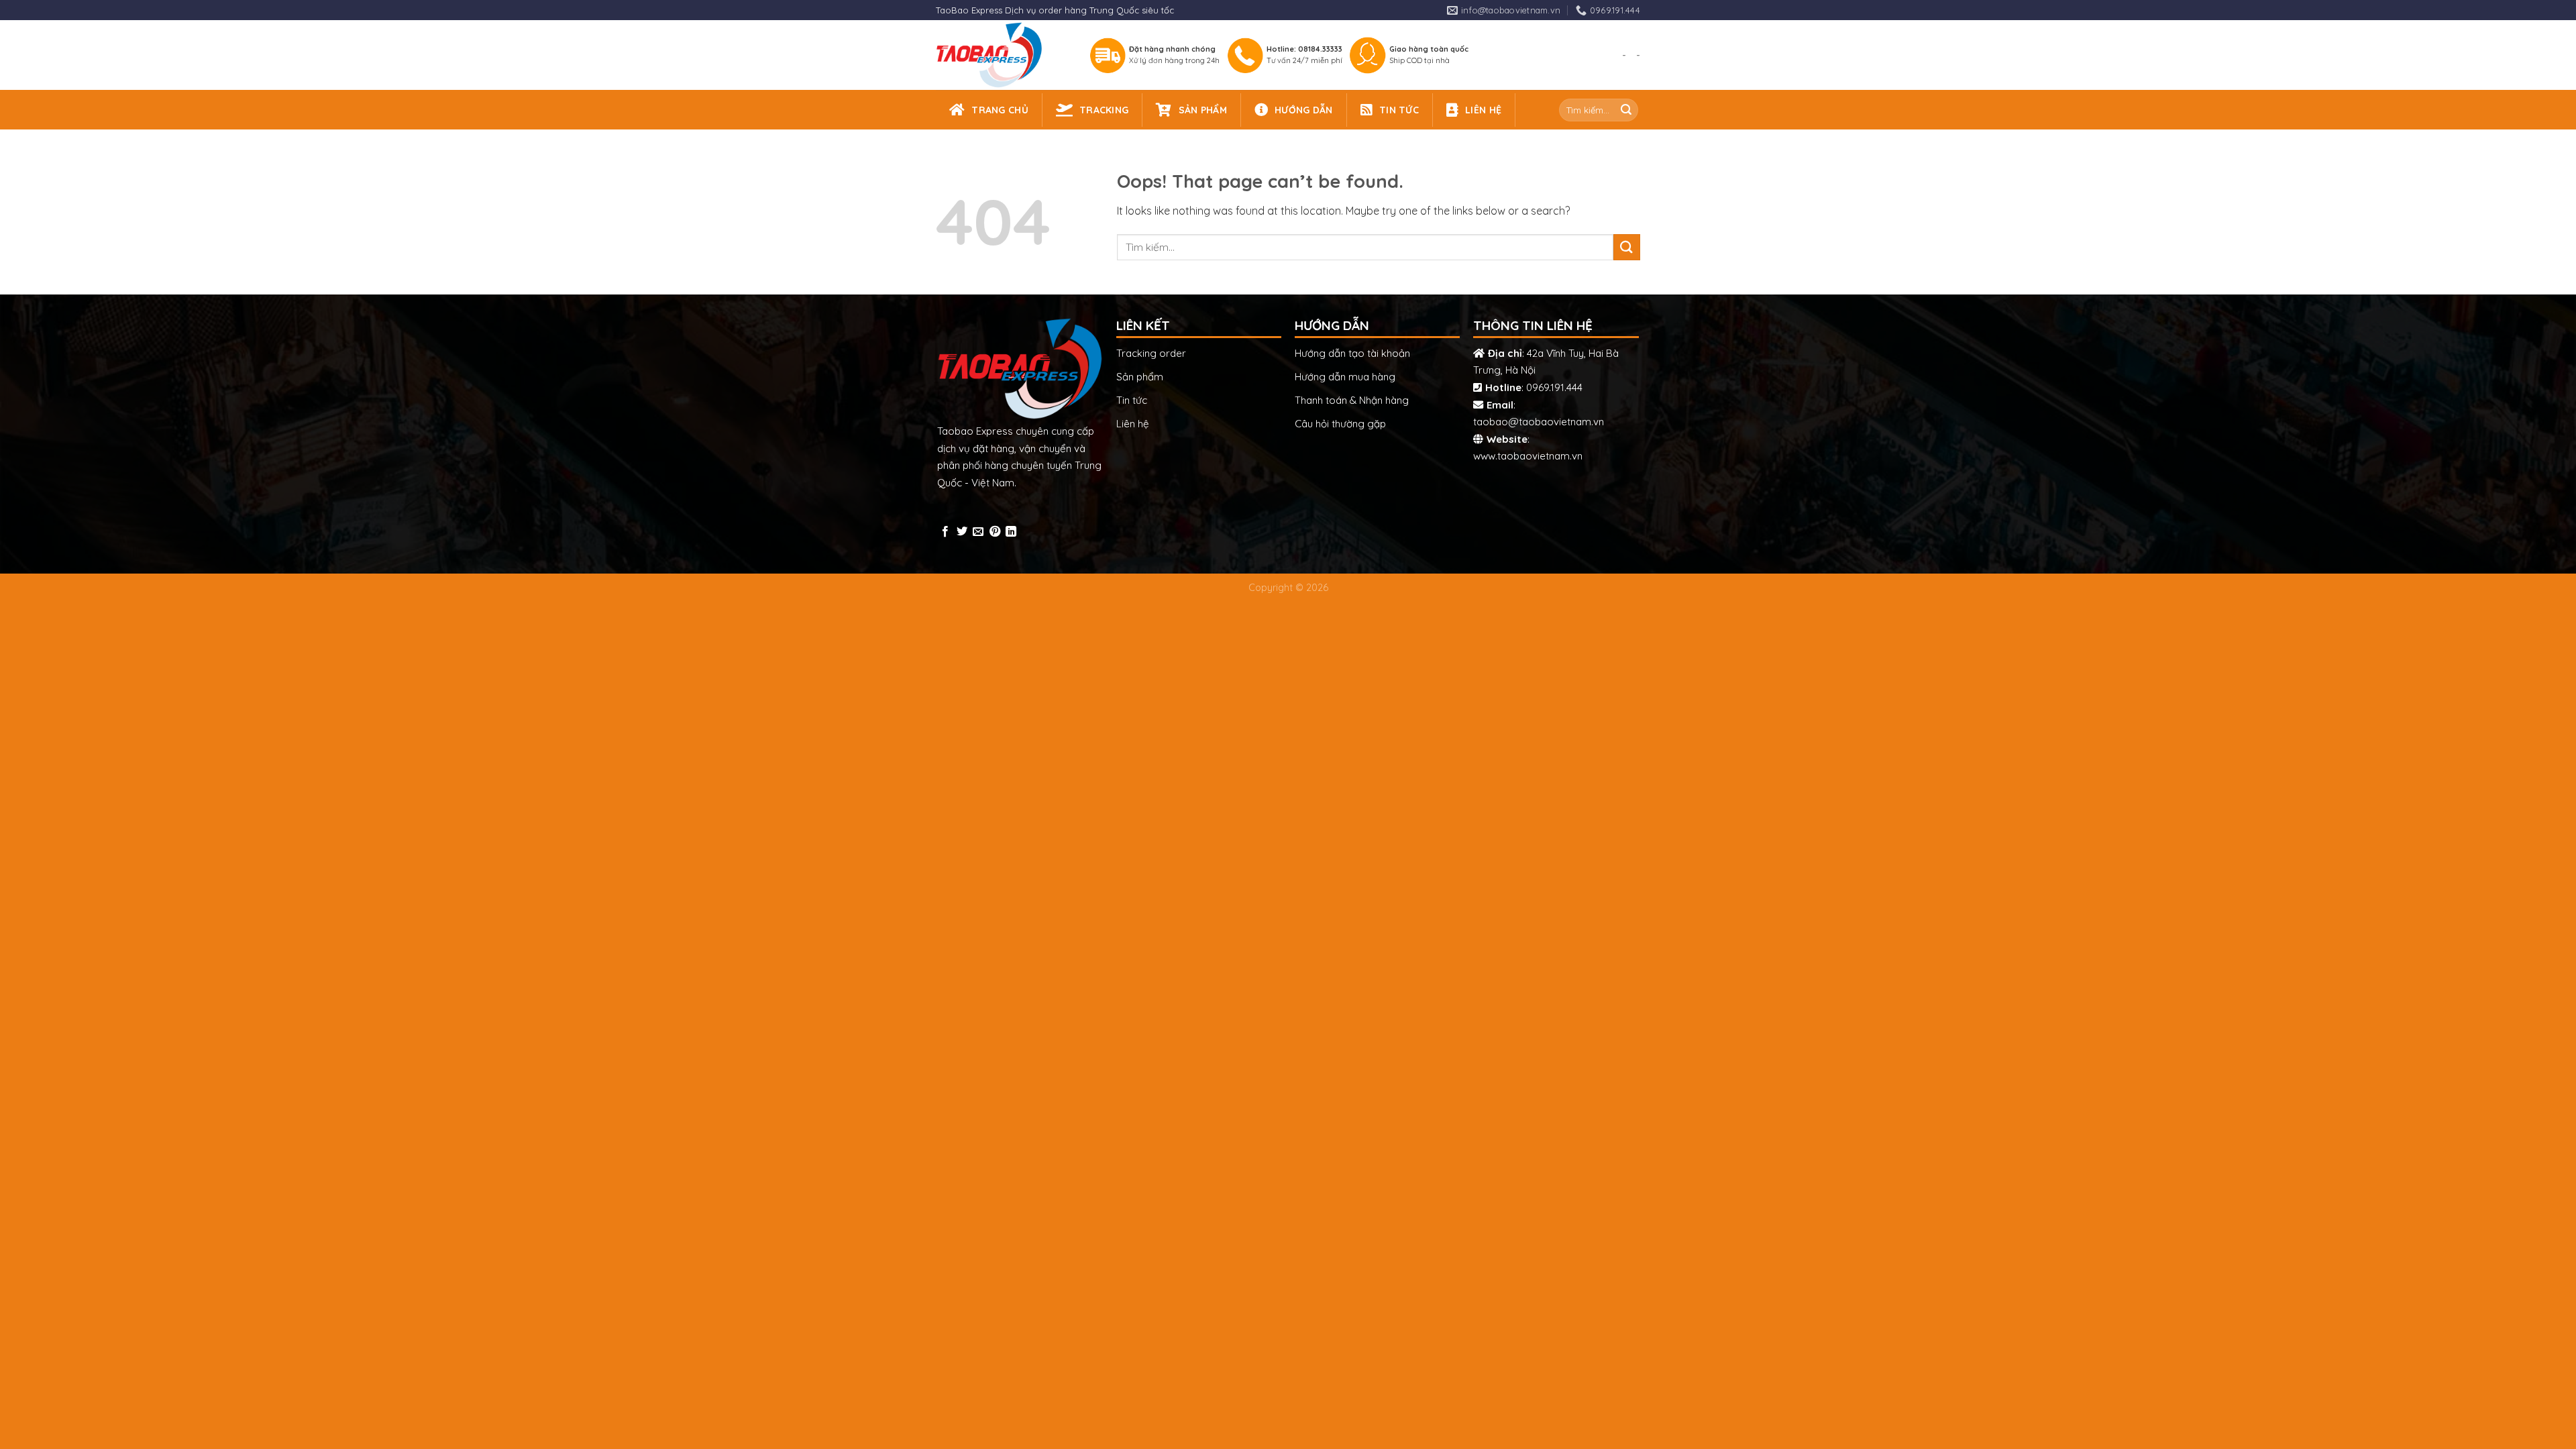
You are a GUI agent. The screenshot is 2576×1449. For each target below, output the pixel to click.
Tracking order (1151, 353)
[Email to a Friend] (978, 532)
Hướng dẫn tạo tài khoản (1352, 353)
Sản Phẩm (1203, 110)
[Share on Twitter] (962, 532)
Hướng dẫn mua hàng (1345, 377)
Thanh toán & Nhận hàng (1352, 400)
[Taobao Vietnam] (1001, 55)
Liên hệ (1133, 424)
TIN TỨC (1399, 110)
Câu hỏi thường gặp (1340, 424)
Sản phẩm (1140, 377)
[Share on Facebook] (945, 532)
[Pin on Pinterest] (995, 532)
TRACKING (1104, 110)
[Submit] (1626, 110)
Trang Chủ (1000, 110)
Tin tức (1132, 400)
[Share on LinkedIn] (1011, 532)
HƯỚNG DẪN (1304, 110)
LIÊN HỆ (1483, 110)
